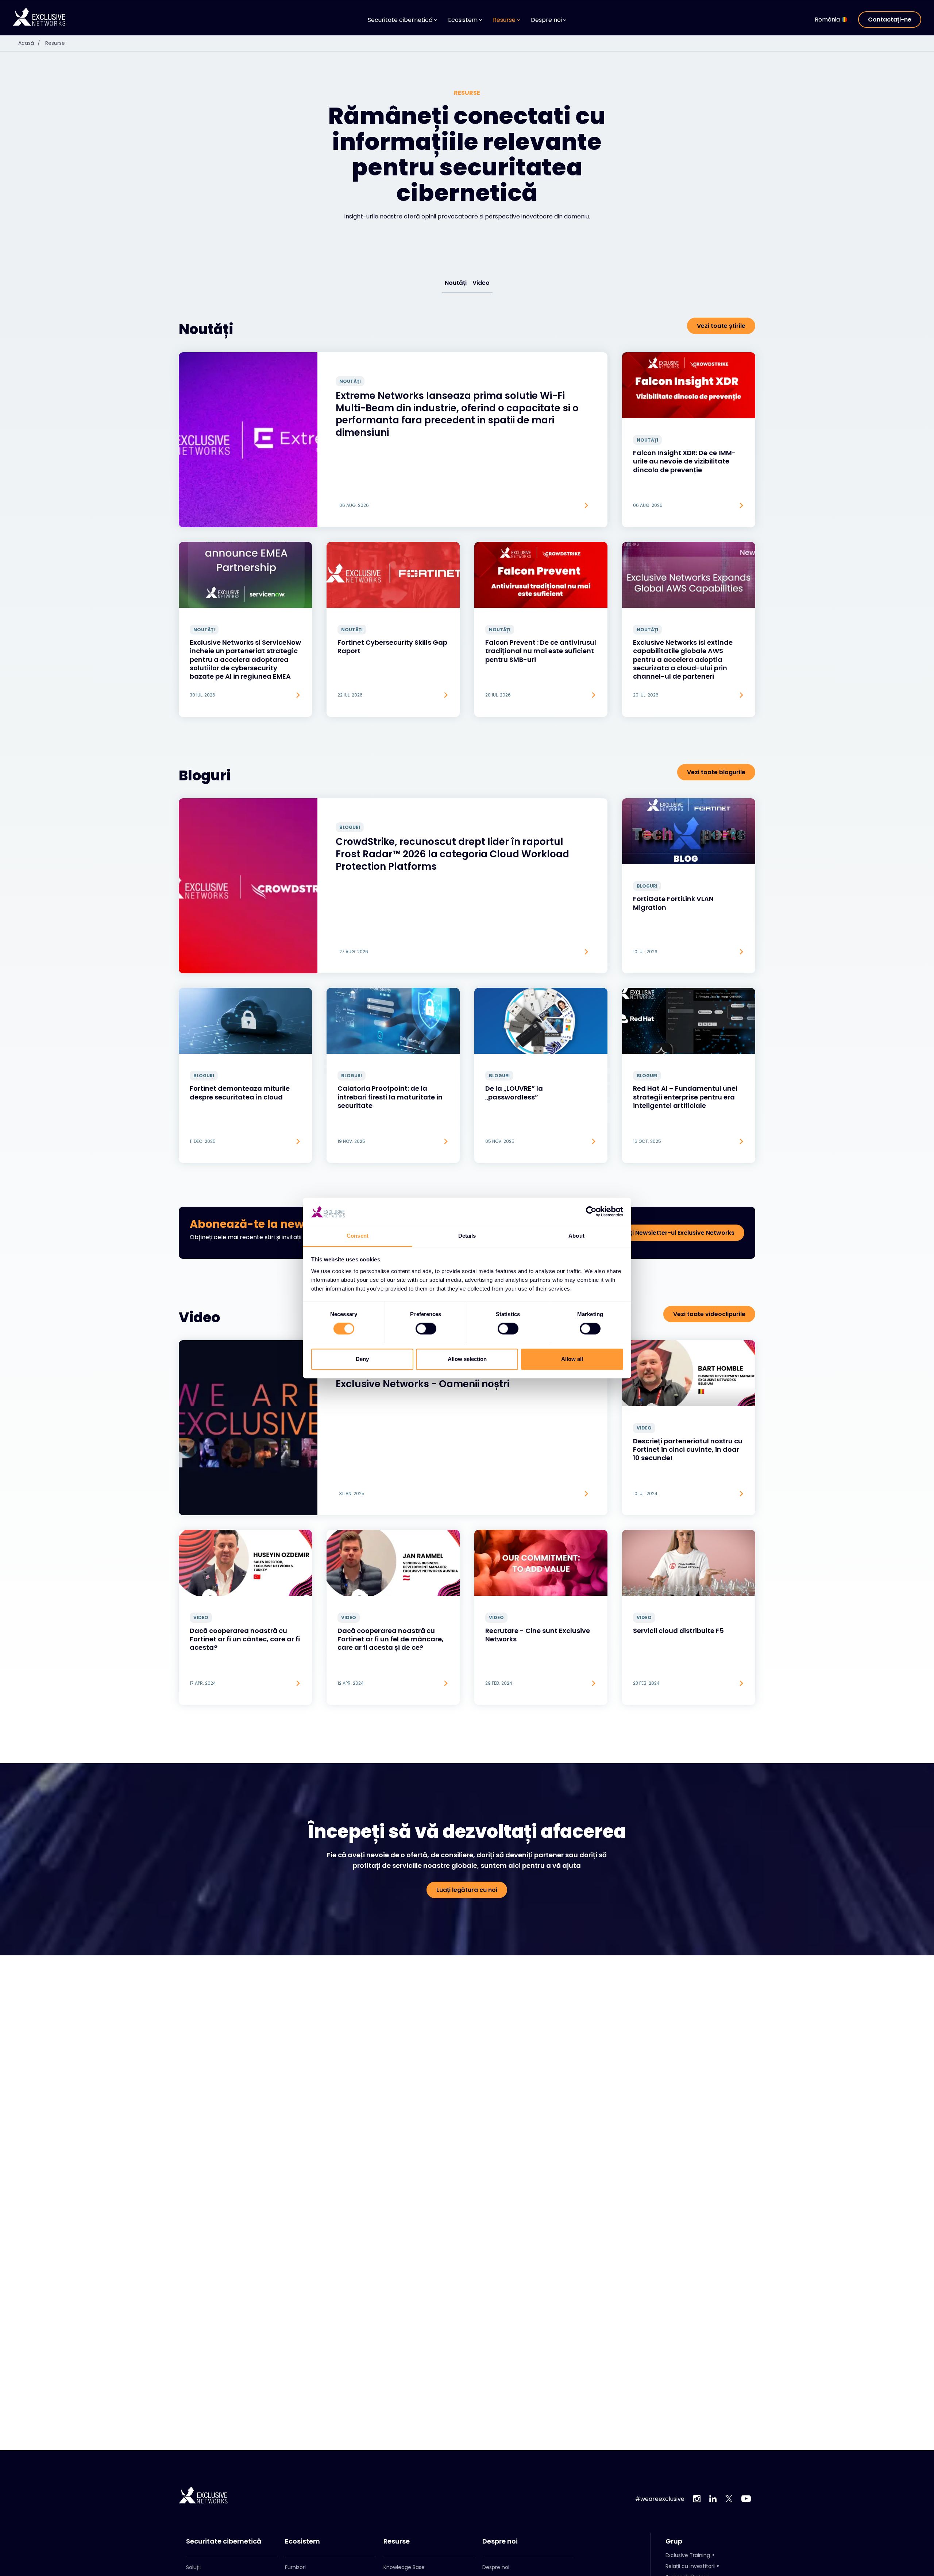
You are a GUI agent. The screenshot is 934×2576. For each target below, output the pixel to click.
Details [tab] (467, 1236)
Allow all (572, 1359)
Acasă (29, 43)
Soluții (193, 2567)
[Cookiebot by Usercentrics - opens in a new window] (591, 1212)
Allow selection (467, 1359)
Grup (674, 2541)
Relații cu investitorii (690, 2566)
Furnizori (295, 2567)
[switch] (426, 1329)
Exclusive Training (688, 2555)
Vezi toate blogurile (716, 772)
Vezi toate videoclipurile (709, 1314)
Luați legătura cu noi (467, 1890)
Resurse (55, 43)
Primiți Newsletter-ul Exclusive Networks (675, 1233)
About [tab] (576, 1236)
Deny (362, 1359)
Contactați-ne (890, 20)
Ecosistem (302, 2541)
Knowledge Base (404, 2567)
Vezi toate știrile (721, 326)
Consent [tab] (358, 1236)
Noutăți (456, 283)
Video (481, 283)
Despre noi (500, 2541)
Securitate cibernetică (224, 2541)
